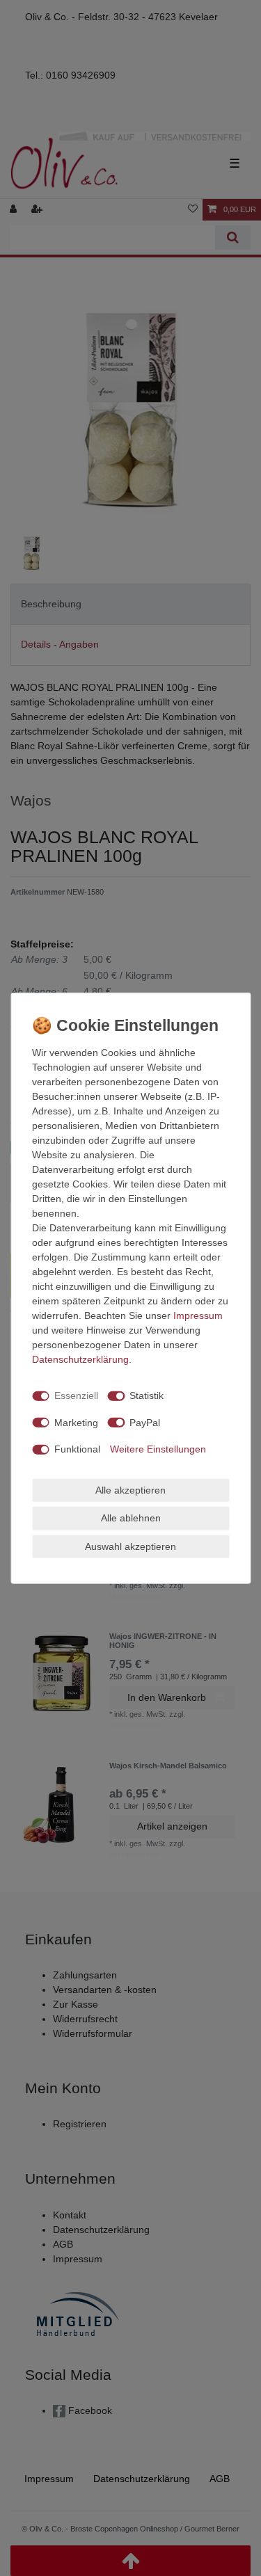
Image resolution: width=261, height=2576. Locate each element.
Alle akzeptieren (130, 1489)
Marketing (76, 1422)
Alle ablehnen (131, 1518)
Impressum (198, 1315)
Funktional (77, 1449)
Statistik (147, 1395)
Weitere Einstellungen (158, 1449)
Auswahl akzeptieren (130, 1546)
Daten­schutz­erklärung (80, 1359)
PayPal (145, 1422)
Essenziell (76, 1395)
